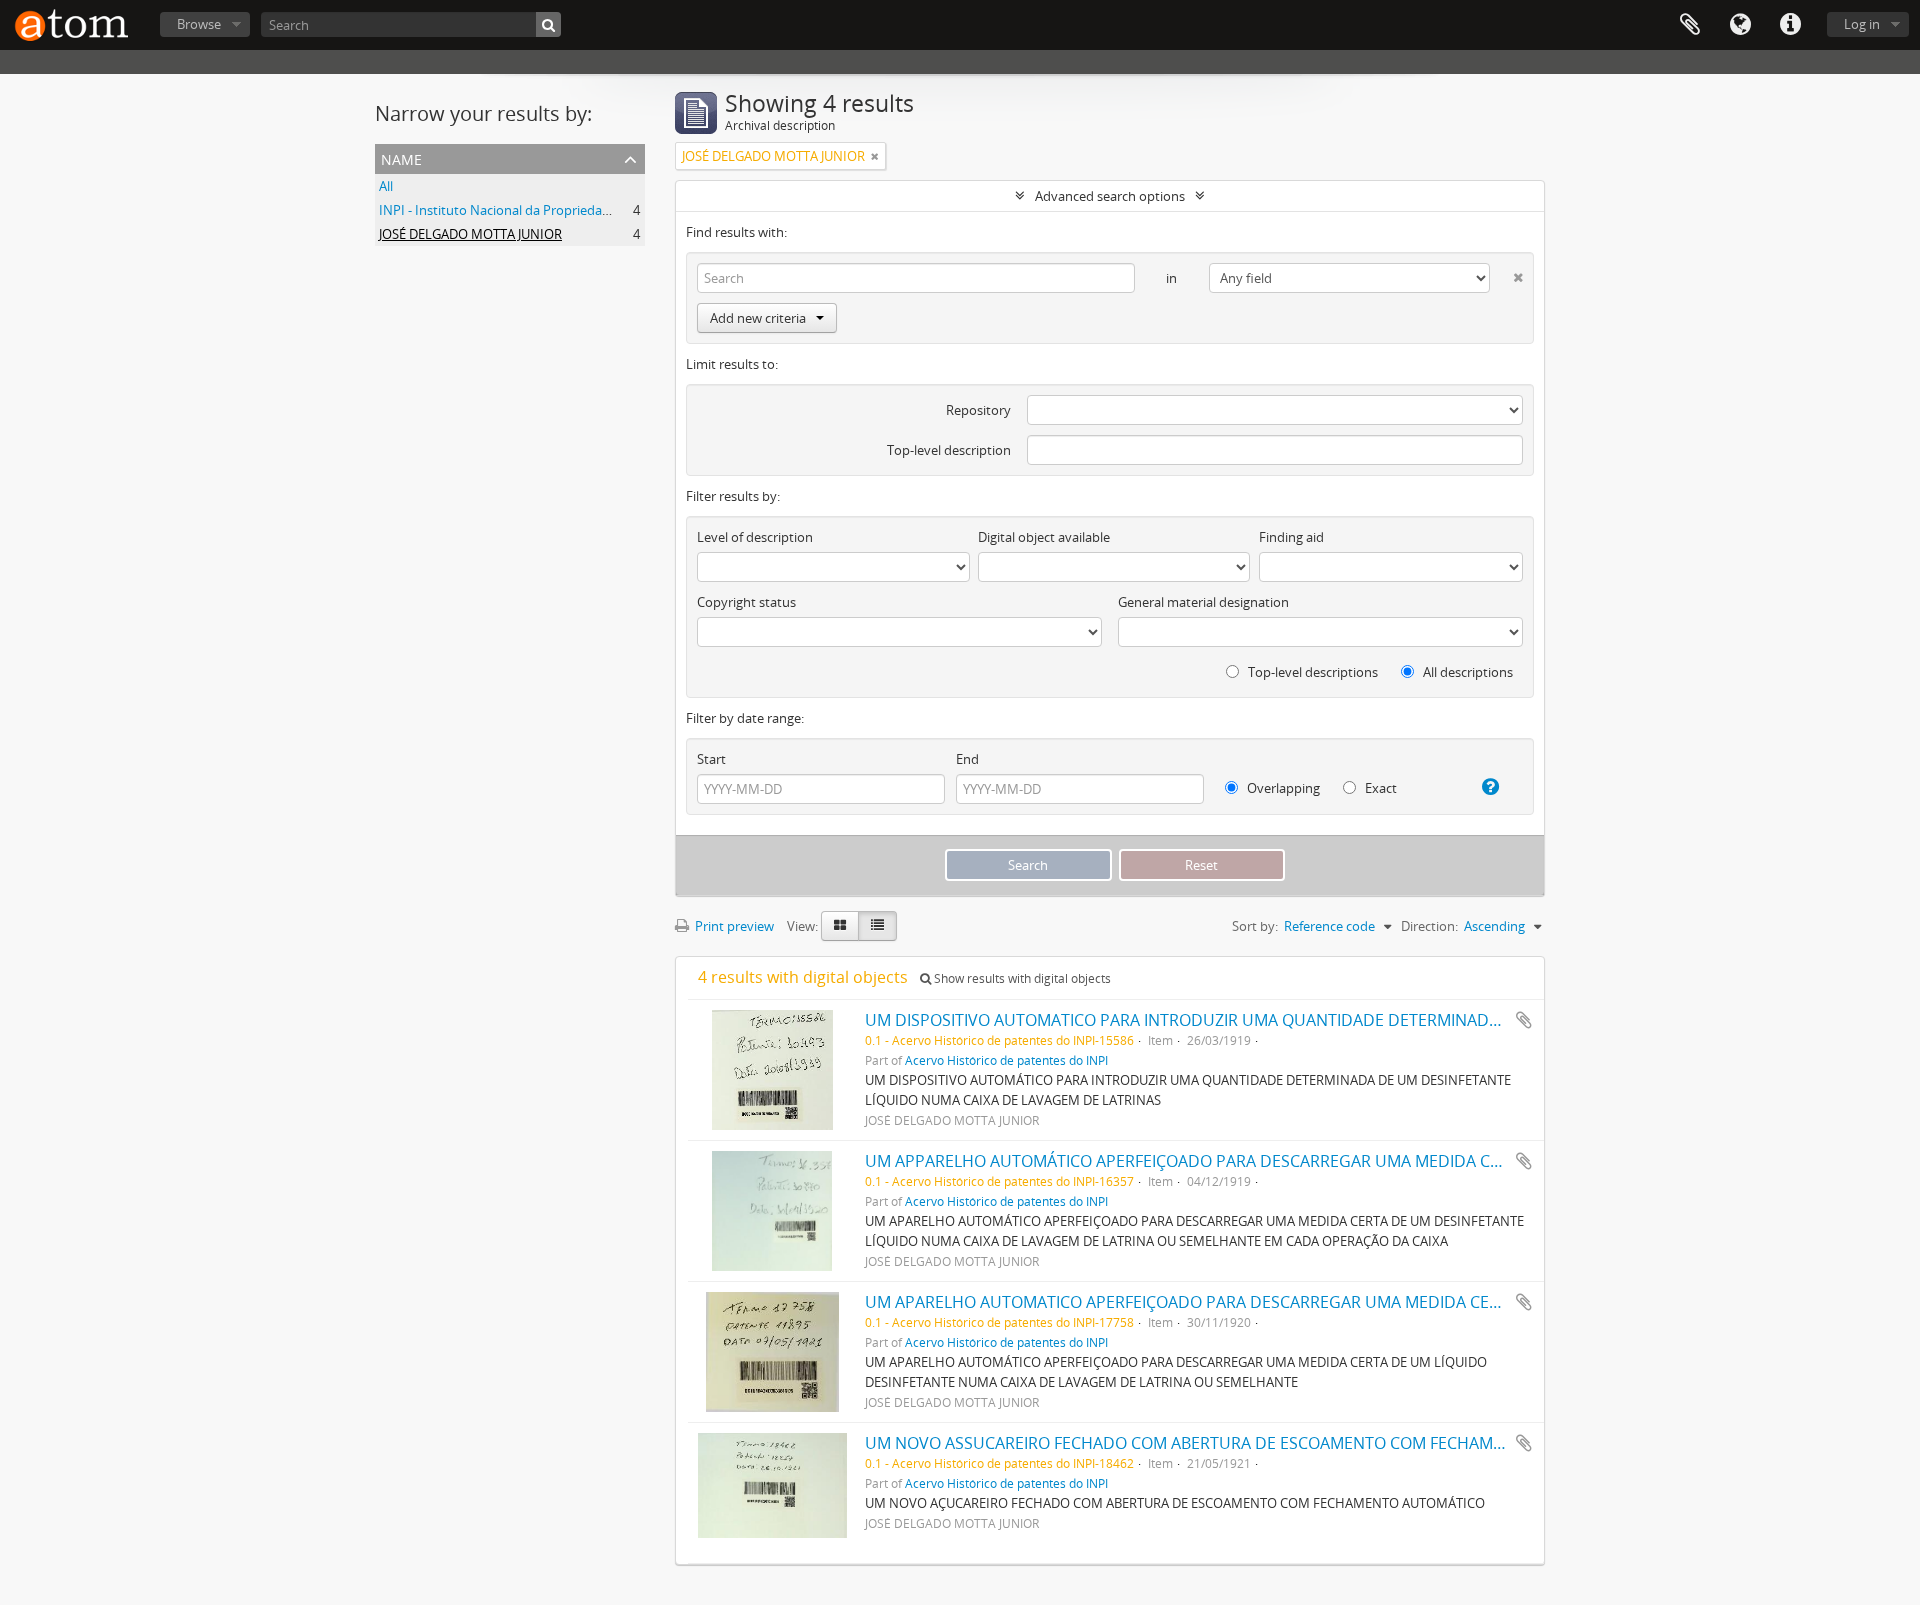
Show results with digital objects (1021, 978)
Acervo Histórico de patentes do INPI (1006, 1060)
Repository (978, 410)
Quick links (1790, 25)
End (967, 759)
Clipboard (1690, 25)
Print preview (733, 926)
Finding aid (1291, 537)
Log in (1862, 24)
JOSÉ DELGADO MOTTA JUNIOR (470, 234)
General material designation (1203, 602)
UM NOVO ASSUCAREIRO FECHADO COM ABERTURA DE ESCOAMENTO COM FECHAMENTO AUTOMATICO (1253, 1443)
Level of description (755, 537)
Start (711, 759)
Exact (1379, 788)
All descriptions (1466, 672)
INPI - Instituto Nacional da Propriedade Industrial (528, 210)
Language (1740, 25)
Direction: (1429, 926)
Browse (199, 24)
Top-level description (949, 450)
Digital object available (1044, 537)
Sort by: (1255, 926)
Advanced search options (1110, 196)
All (386, 186)
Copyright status (746, 602)
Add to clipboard (1524, 1020)
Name (401, 157)
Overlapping (1282, 788)
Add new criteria (758, 318)
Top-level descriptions (1311, 672)
